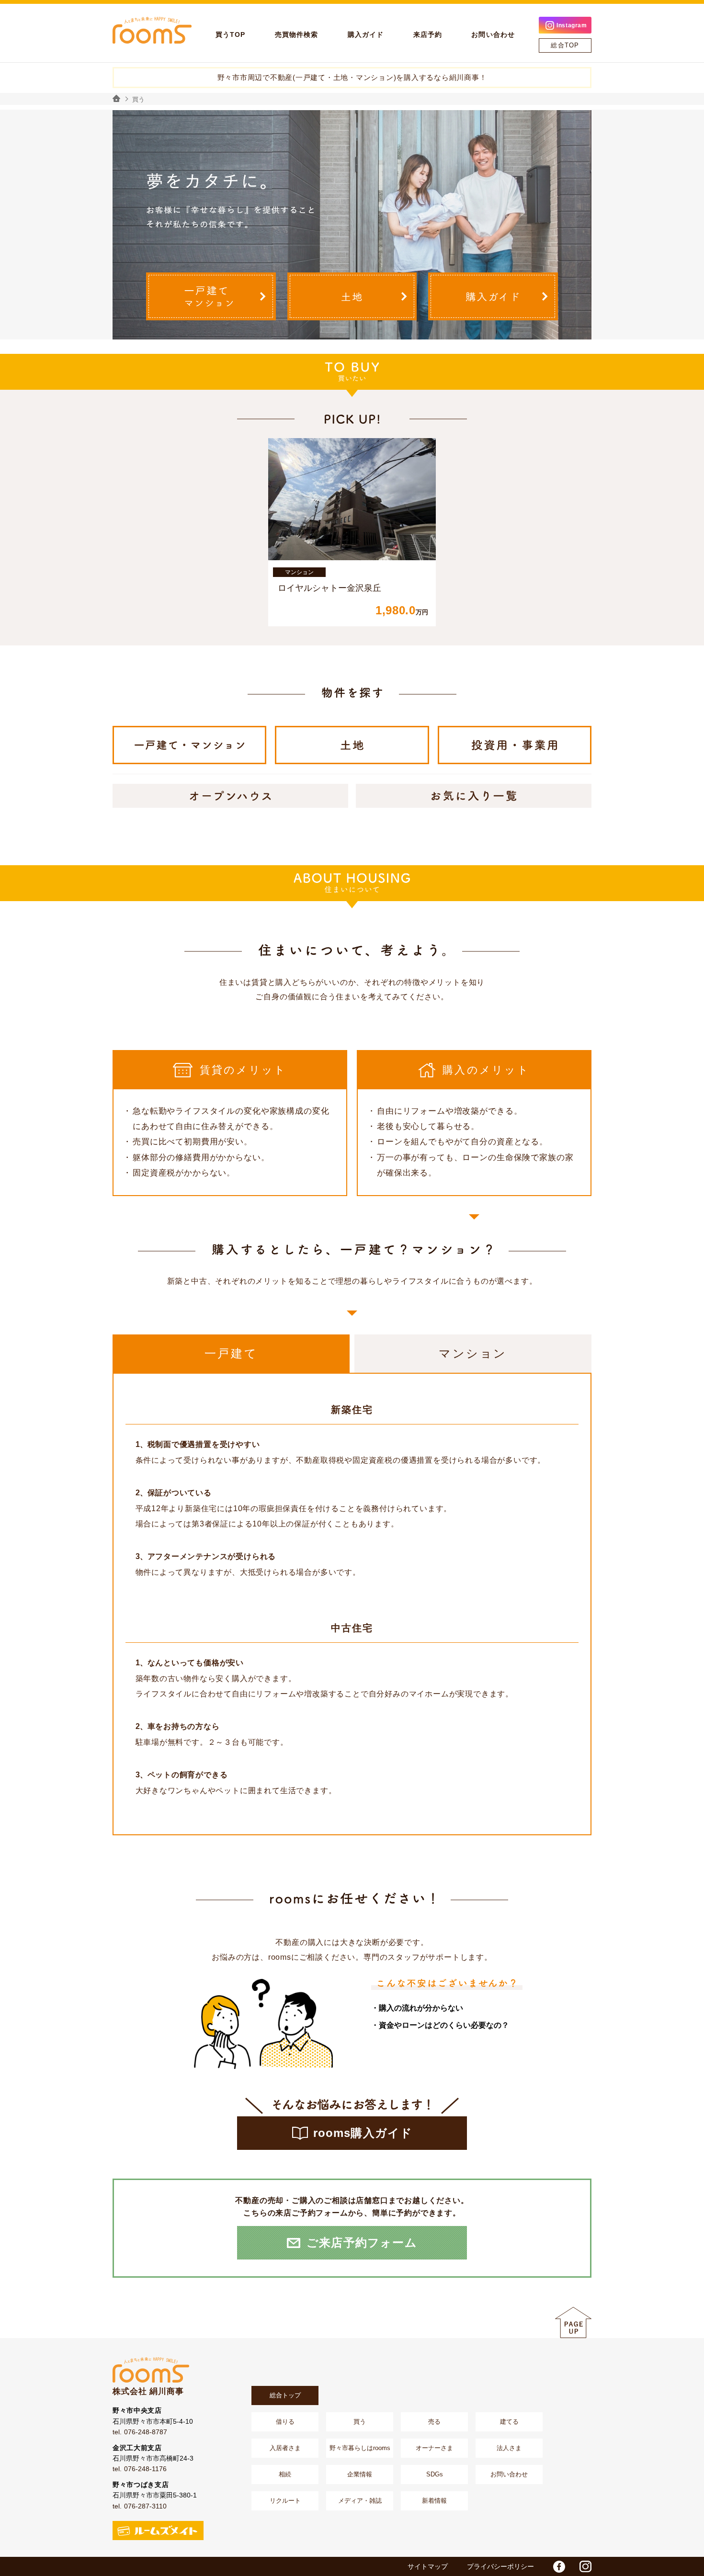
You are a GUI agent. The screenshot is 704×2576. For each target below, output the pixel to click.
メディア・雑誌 (360, 2501)
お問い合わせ (509, 2474)
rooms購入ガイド (363, 2133)
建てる (509, 2422)
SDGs (435, 2474)
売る (434, 2422)
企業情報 (360, 2474)
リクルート (285, 2501)
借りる (285, 2422)
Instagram (572, 25)
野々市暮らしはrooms (360, 2448)
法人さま (509, 2448)
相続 (285, 2474)
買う (360, 2422)
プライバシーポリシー (500, 2566)
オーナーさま (434, 2448)
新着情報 (434, 2501)
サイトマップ (428, 2566)
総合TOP (565, 45)
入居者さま (285, 2448)
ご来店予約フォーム (362, 2243)
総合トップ (285, 2395)
